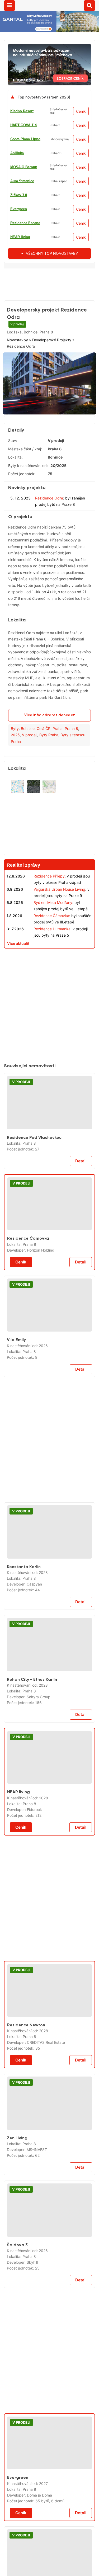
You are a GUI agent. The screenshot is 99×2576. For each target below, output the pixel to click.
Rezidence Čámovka (28, 1295)
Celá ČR (44, 785)
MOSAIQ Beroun (24, 167)
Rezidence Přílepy (49, 933)
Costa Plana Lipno (25, 139)
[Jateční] (49, 2564)
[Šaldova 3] (49, 2267)
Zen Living (17, 2194)
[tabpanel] (49, 443)
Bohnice (28, 785)
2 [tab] (37, 466)
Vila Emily (16, 1396)
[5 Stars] (46, 370)
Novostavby (17, 402)
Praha (58, 785)
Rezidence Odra (49, 555)
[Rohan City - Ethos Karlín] (49, 1701)
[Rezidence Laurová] (49, 1012)
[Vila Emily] (49, 1362)
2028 (43, 1629)
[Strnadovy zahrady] (49, 1900)
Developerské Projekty (52, 402)
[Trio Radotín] (49, 272)
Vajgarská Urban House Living (59, 946)
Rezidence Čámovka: (52, 972)
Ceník (81, 111)
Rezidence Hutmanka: (53, 985)
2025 (15, 792)
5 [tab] (56, 466)
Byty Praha (49, 792)
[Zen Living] (49, 2160)
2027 (43, 2540)
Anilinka (17, 153)
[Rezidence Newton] (49, 2047)
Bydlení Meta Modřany (53, 959)
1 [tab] (30, 466)
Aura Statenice (22, 181)
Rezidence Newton (26, 2081)
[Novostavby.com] (49, 5)
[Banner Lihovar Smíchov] (49, 47)
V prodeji (17, 324)
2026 (43, 1402)
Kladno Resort (22, 111)
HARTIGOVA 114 (23, 125)
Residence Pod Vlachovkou (34, 1194)
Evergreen (19, 209)
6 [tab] (62, 466)
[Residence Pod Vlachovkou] (49, 1159)
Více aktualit (18, 1000)
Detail (81, 1218)
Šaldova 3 (17, 2301)
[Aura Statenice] (49, 1442)
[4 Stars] (20, 370)
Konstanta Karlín (24, 1623)
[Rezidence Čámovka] (49, 1261)
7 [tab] (68, 466)
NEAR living (20, 237)
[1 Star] (20, 343)
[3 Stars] (73, 343)
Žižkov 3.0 (19, 195)
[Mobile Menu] (10, 6)
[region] (49, 871)
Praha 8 (71, 785)
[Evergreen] (49, 2500)
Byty (15, 785)
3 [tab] (43, 466)
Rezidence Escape (25, 223)
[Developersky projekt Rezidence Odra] (49, 443)
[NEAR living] (49, 1814)
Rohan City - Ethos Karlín (32, 1736)
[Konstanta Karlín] (49, 1589)
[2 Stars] (46, 343)
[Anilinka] (49, 2353)
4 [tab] (49, 466)
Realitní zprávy (23, 922)
